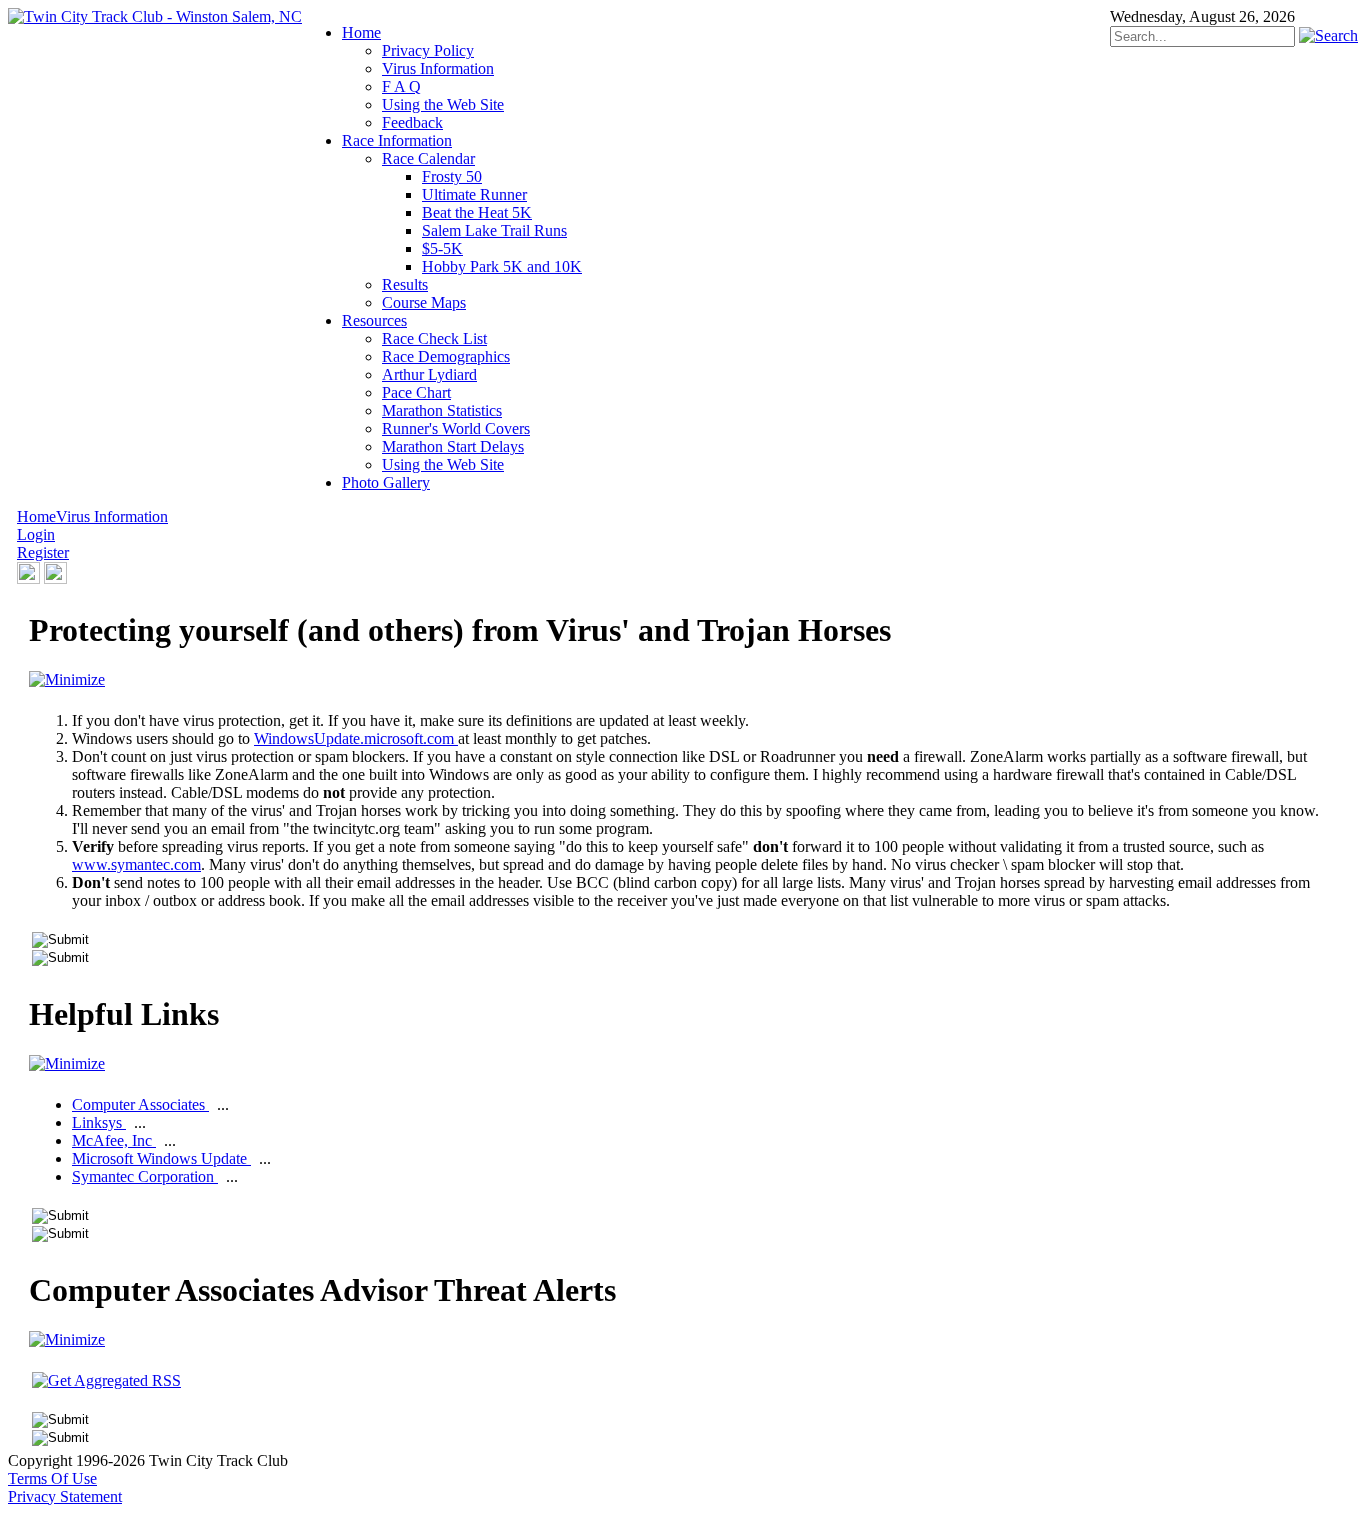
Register (43, 552)
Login (36, 534)
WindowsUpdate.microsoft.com (356, 738)
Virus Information (112, 516)
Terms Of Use (52, 1478)
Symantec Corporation (145, 1176)
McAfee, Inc (114, 1140)
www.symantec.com (136, 864)
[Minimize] (67, 679)
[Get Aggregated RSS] (106, 1380)
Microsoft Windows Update (161, 1158)
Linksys (99, 1122)
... (223, 1104)
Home (36, 516)
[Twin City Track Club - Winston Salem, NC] (155, 16)
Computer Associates (140, 1104)
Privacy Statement (65, 1496)
